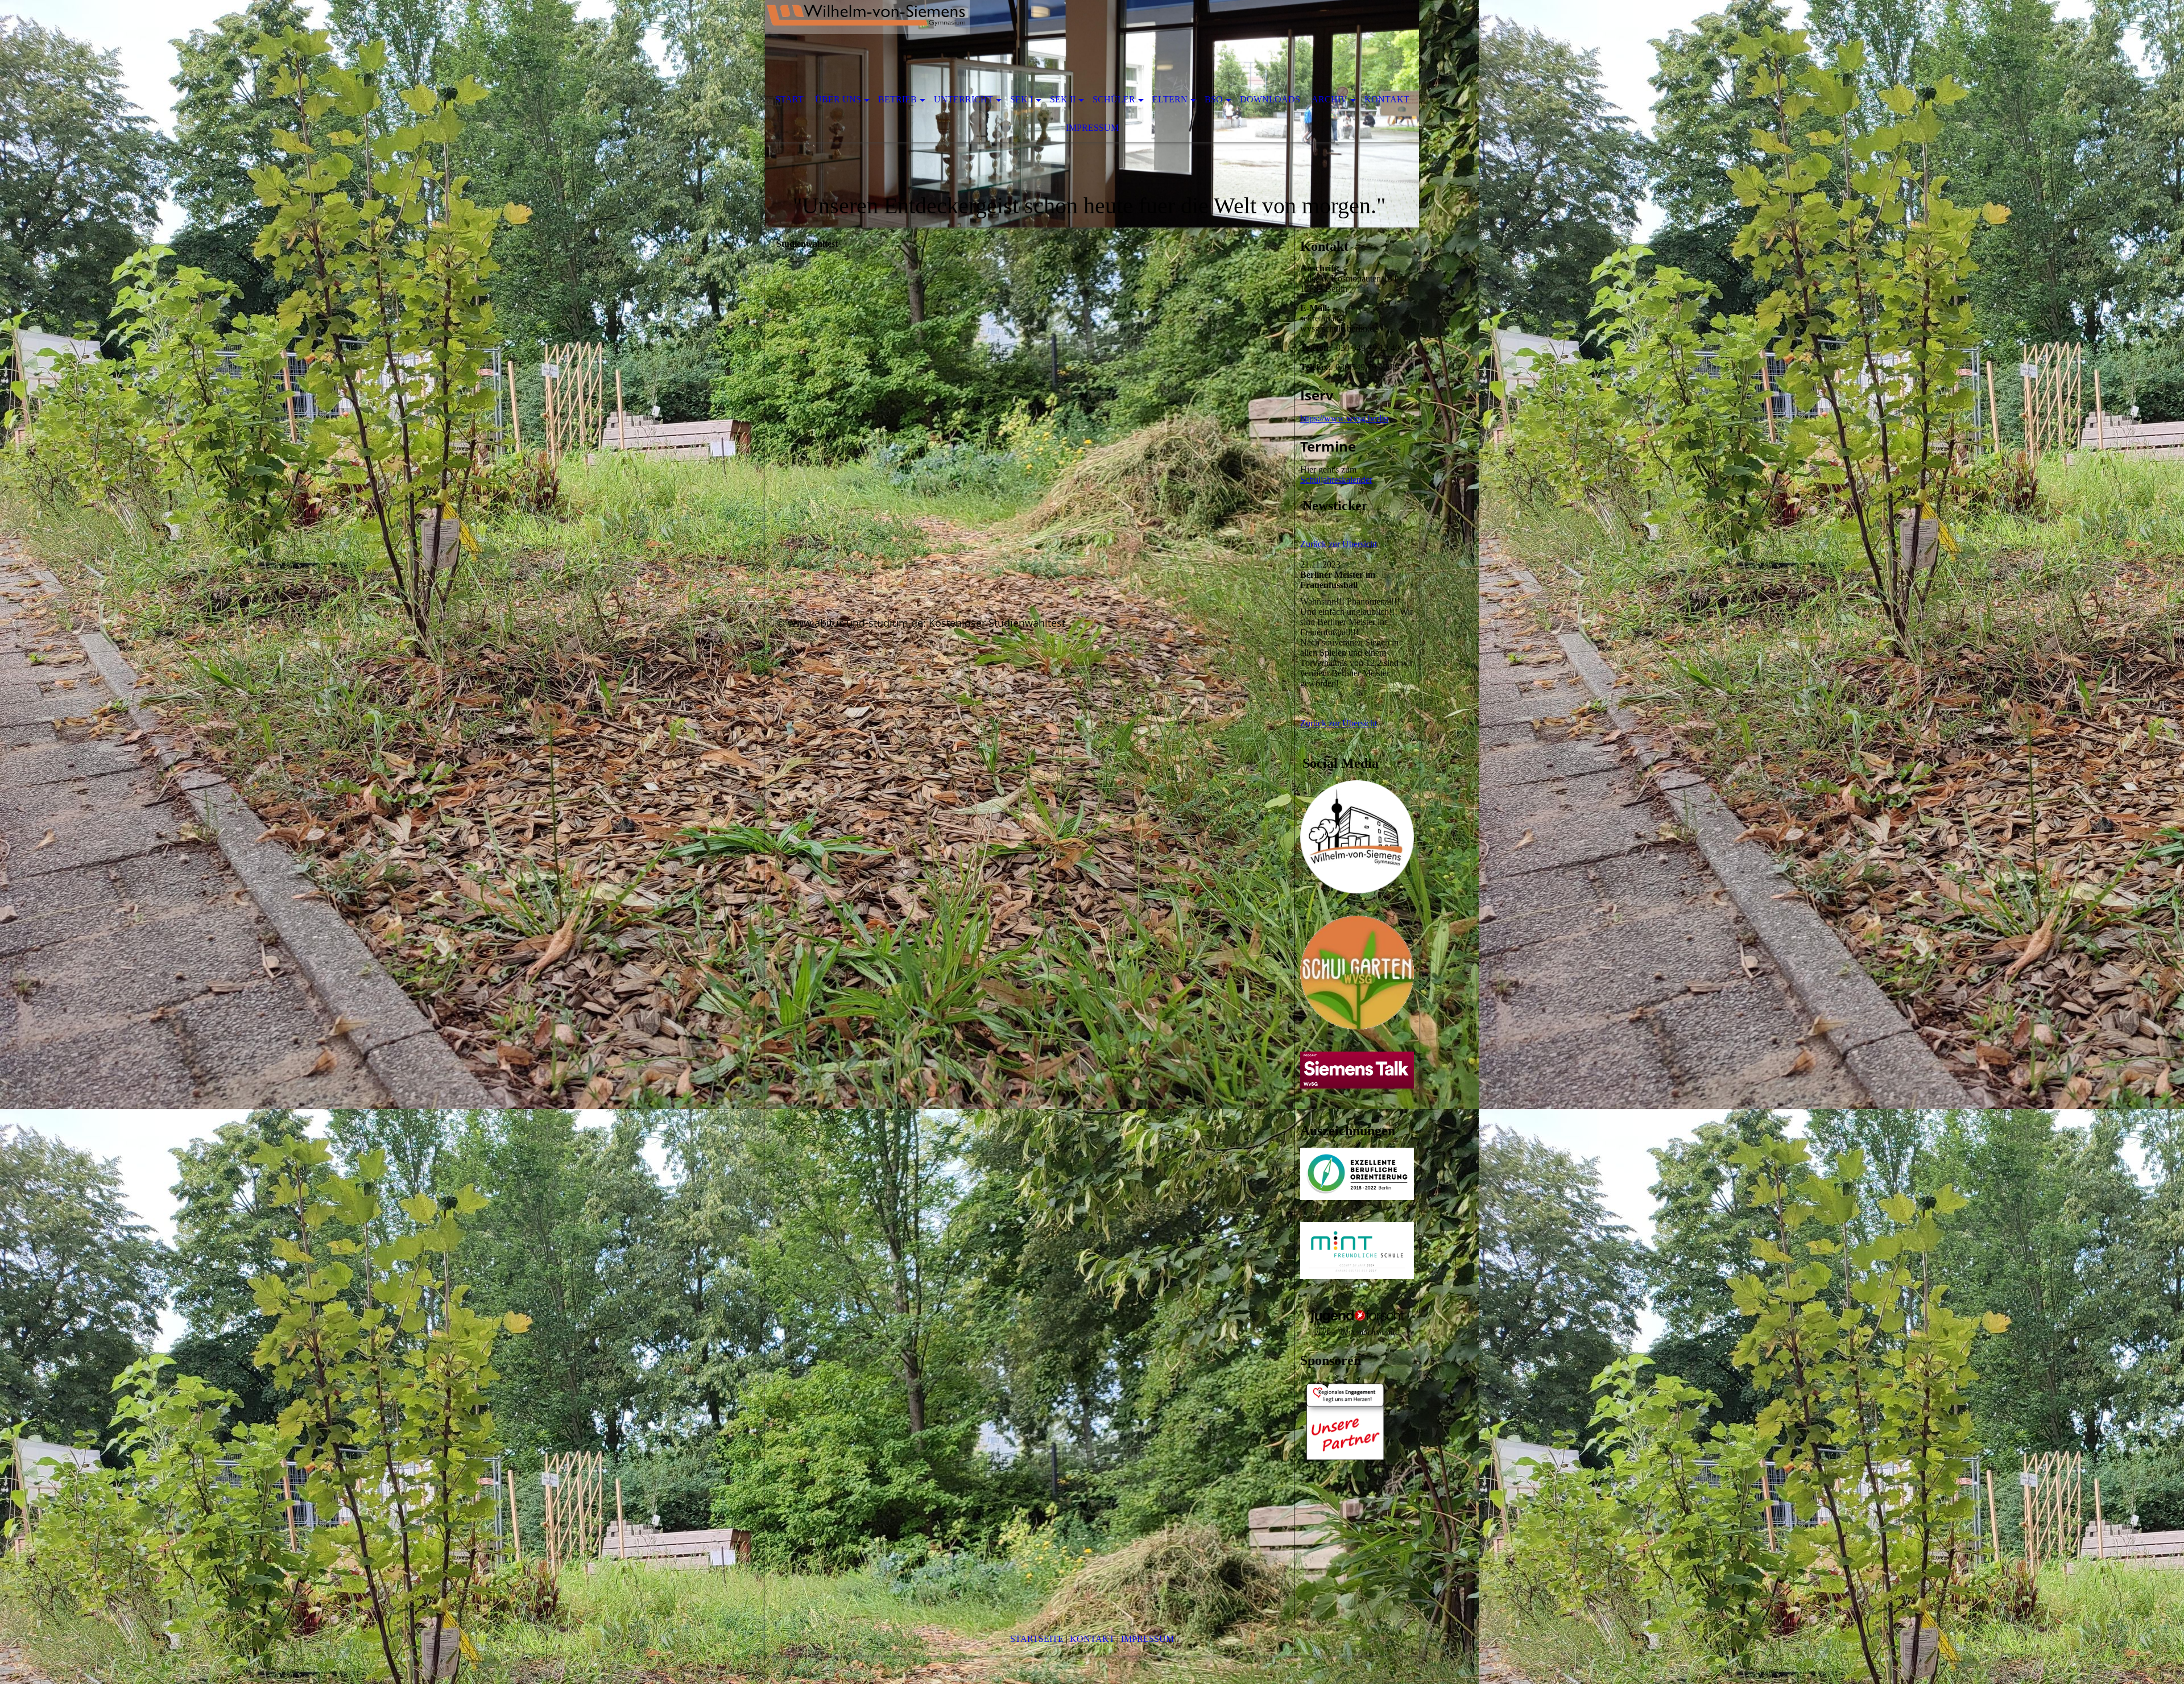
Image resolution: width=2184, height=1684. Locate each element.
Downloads (1270, 99)
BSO (1214, 99)
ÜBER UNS (838, 99)
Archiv (1329, 99)
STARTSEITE (1037, 1639)
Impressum (1092, 128)
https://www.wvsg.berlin (1344, 418)
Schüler (1114, 99)
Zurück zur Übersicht (1339, 544)
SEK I (1021, 99)
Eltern (1170, 99)
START (789, 99)
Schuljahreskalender (1336, 480)
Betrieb (897, 99)
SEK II (1063, 99)
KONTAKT (1092, 1639)
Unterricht (963, 99)
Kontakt (1387, 99)
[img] (1058, 43)
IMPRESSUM (1147, 1639)
